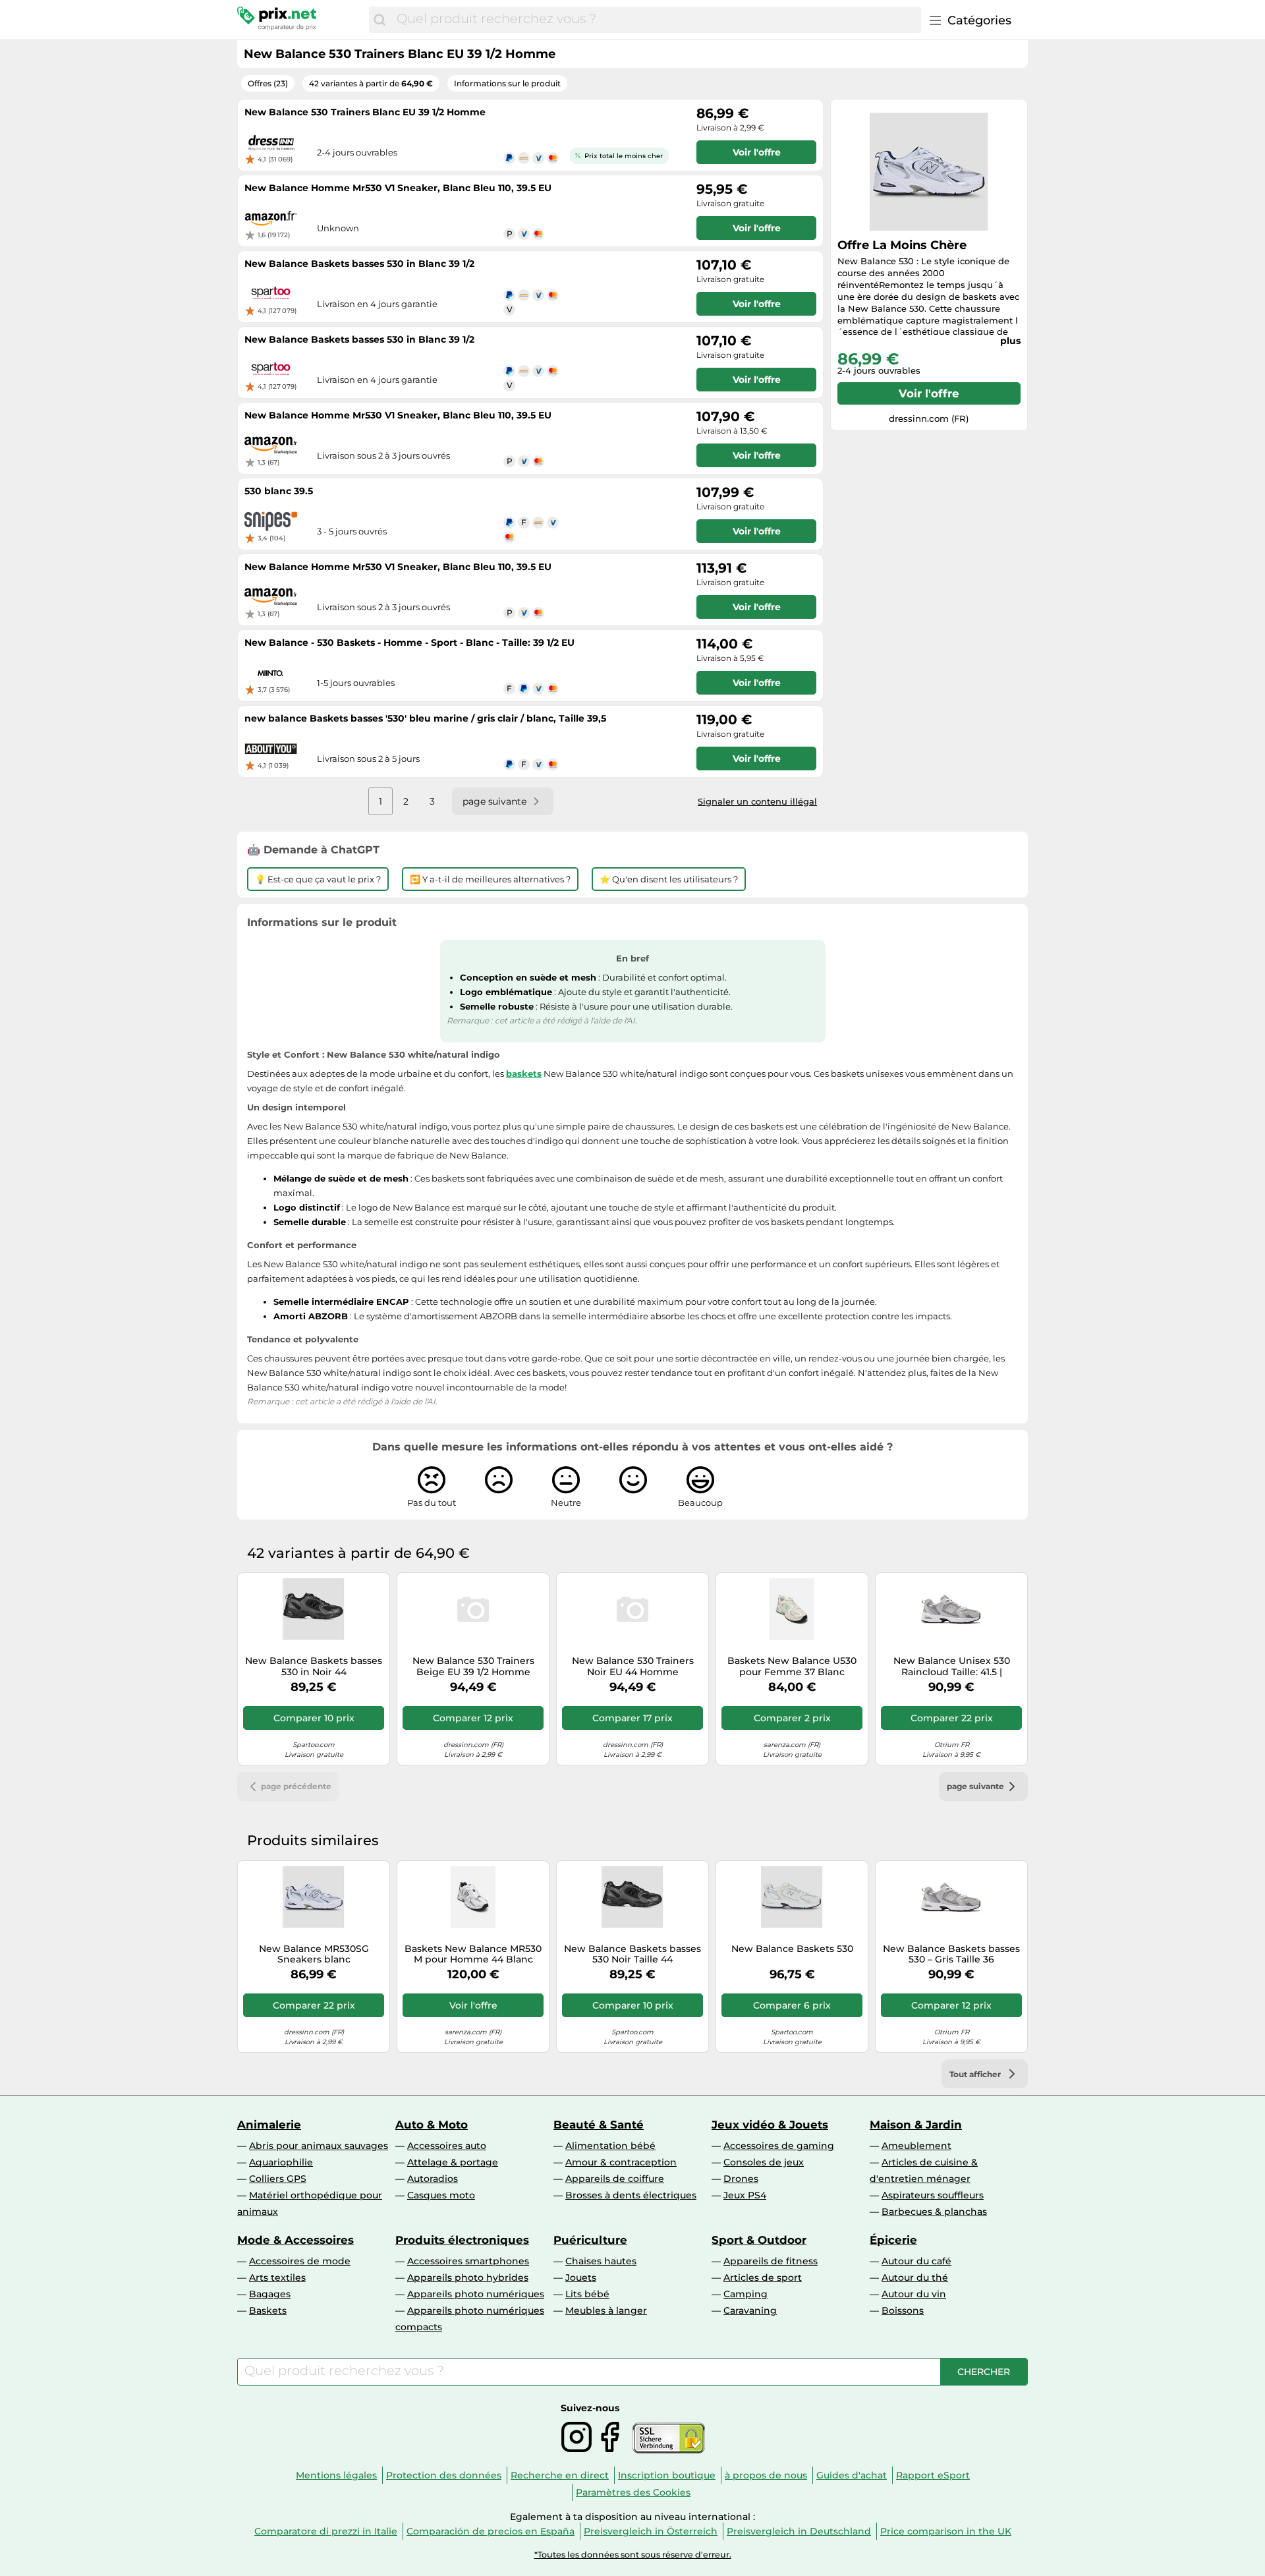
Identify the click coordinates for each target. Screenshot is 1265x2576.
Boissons (903, 2310)
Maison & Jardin (916, 2125)
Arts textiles (277, 2277)
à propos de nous (766, 2475)
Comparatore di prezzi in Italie (326, 2531)
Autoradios (433, 2179)
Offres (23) (268, 83)
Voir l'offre (929, 393)
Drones (741, 2179)
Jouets (581, 2277)
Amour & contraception (621, 2162)
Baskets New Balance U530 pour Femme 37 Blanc (792, 1667)
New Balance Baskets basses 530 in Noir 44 (314, 1667)
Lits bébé (587, 2294)
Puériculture (590, 2240)
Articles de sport (763, 2277)
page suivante (975, 1786)
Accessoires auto (447, 2146)
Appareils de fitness (771, 2261)
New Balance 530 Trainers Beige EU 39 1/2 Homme (473, 1667)
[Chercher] (379, 20)
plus (1010, 341)
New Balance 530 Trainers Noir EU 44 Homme (633, 1667)
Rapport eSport (933, 2475)
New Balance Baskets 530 (792, 1949)
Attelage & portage (453, 2162)
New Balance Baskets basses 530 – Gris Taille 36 (951, 1955)
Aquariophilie (281, 2162)
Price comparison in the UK (946, 2531)
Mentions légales (336, 2475)
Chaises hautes (601, 2261)
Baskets (268, 2310)
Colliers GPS (278, 2179)
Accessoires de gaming (779, 2146)
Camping (745, 2294)
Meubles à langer (606, 2310)
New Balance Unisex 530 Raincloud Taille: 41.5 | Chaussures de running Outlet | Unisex (952, 1667)
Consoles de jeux (764, 2162)
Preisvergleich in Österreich (651, 2531)
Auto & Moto (432, 2125)
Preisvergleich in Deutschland (799, 2531)
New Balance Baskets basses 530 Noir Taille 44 (632, 1955)
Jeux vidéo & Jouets (770, 2125)
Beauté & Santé (599, 2125)
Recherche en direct (560, 2475)
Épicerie (893, 2240)
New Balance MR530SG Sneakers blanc (314, 1955)
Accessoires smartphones (468, 2261)
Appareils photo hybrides (468, 2277)
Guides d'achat (852, 2475)
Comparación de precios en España (491, 2531)
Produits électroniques (462, 2240)
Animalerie (269, 2125)
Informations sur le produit (507, 83)
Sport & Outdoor (759, 2240)
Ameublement (916, 2146)
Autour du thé (915, 2277)
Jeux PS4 (745, 2195)
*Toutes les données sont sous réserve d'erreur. (633, 2555)
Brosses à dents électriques (631, 2195)
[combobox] (656, 20)
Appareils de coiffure (615, 2179)
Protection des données (444, 2475)
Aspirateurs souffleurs (933, 2195)
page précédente (296, 1786)
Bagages (270, 2294)
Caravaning (750, 2310)
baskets (524, 1073)
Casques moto (441, 2195)
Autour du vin (914, 2294)
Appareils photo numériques (476, 2294)
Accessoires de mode (300, 2261)
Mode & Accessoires (295, 2240)
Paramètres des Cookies (633, 2492)
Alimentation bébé (610, 2146)
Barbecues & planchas (934, 2212)
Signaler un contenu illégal (757, 801)
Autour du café (916, 2261)
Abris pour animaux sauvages (319, 2146)
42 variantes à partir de (371, 83)
